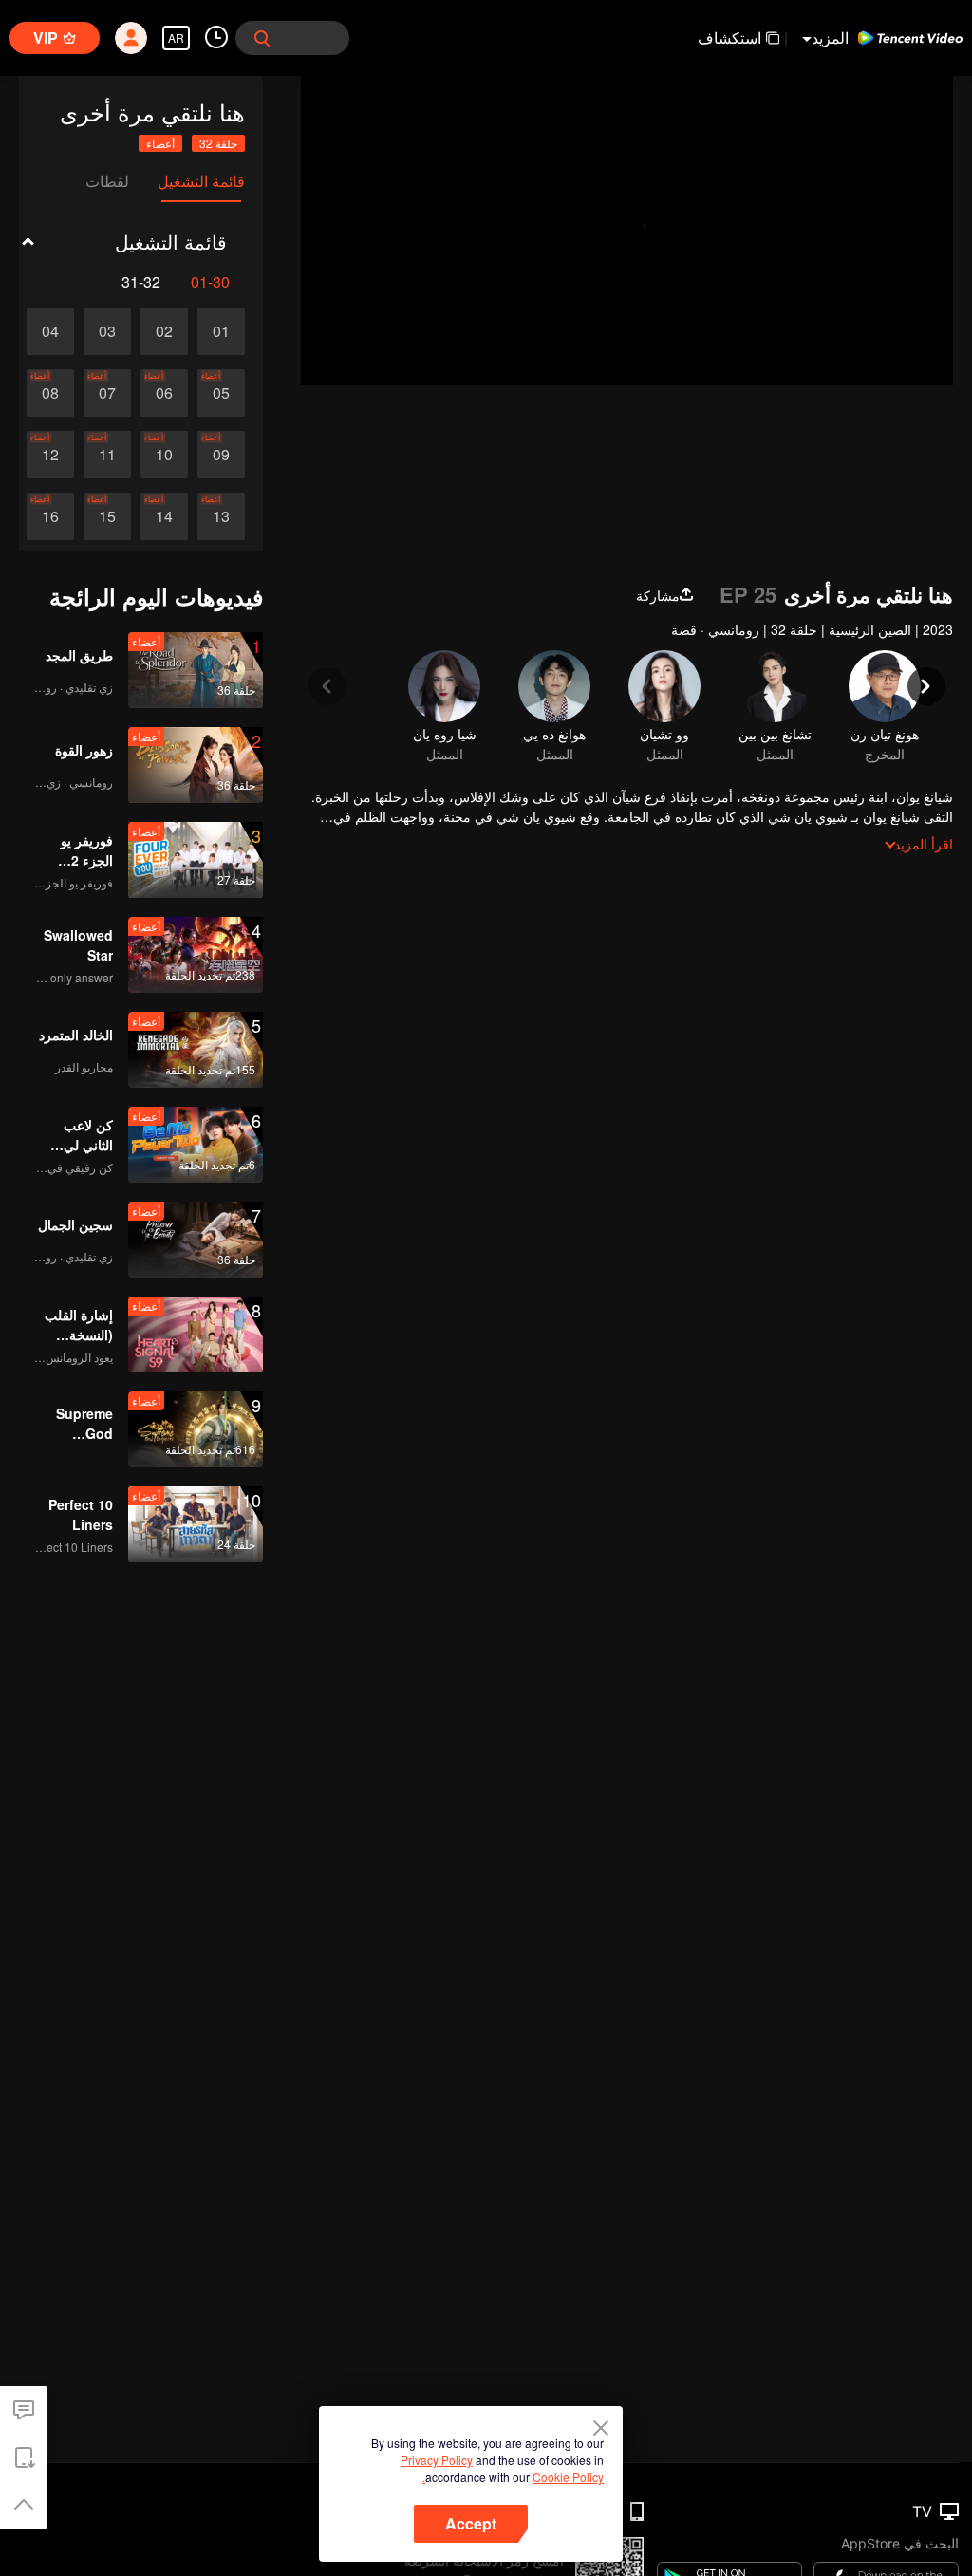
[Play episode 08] (50, 393)
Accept (471, 2523)
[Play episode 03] (107, 331)
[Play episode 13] (221, 516)
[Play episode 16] (50, 516)
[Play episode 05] (221, 393)
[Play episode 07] (107, 393)
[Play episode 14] (164, 516)
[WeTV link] (910, 38)
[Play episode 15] (107, 516)
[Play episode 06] (164, 393)
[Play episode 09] (221, 455)
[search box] (262, 38)
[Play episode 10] (164, 455)
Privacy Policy (437, 2460)
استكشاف (729, 37)
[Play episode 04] (50, 331)
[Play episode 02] (164, 331)
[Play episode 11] (107, 455)
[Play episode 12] (50, 455)
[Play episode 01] (221, 331)
